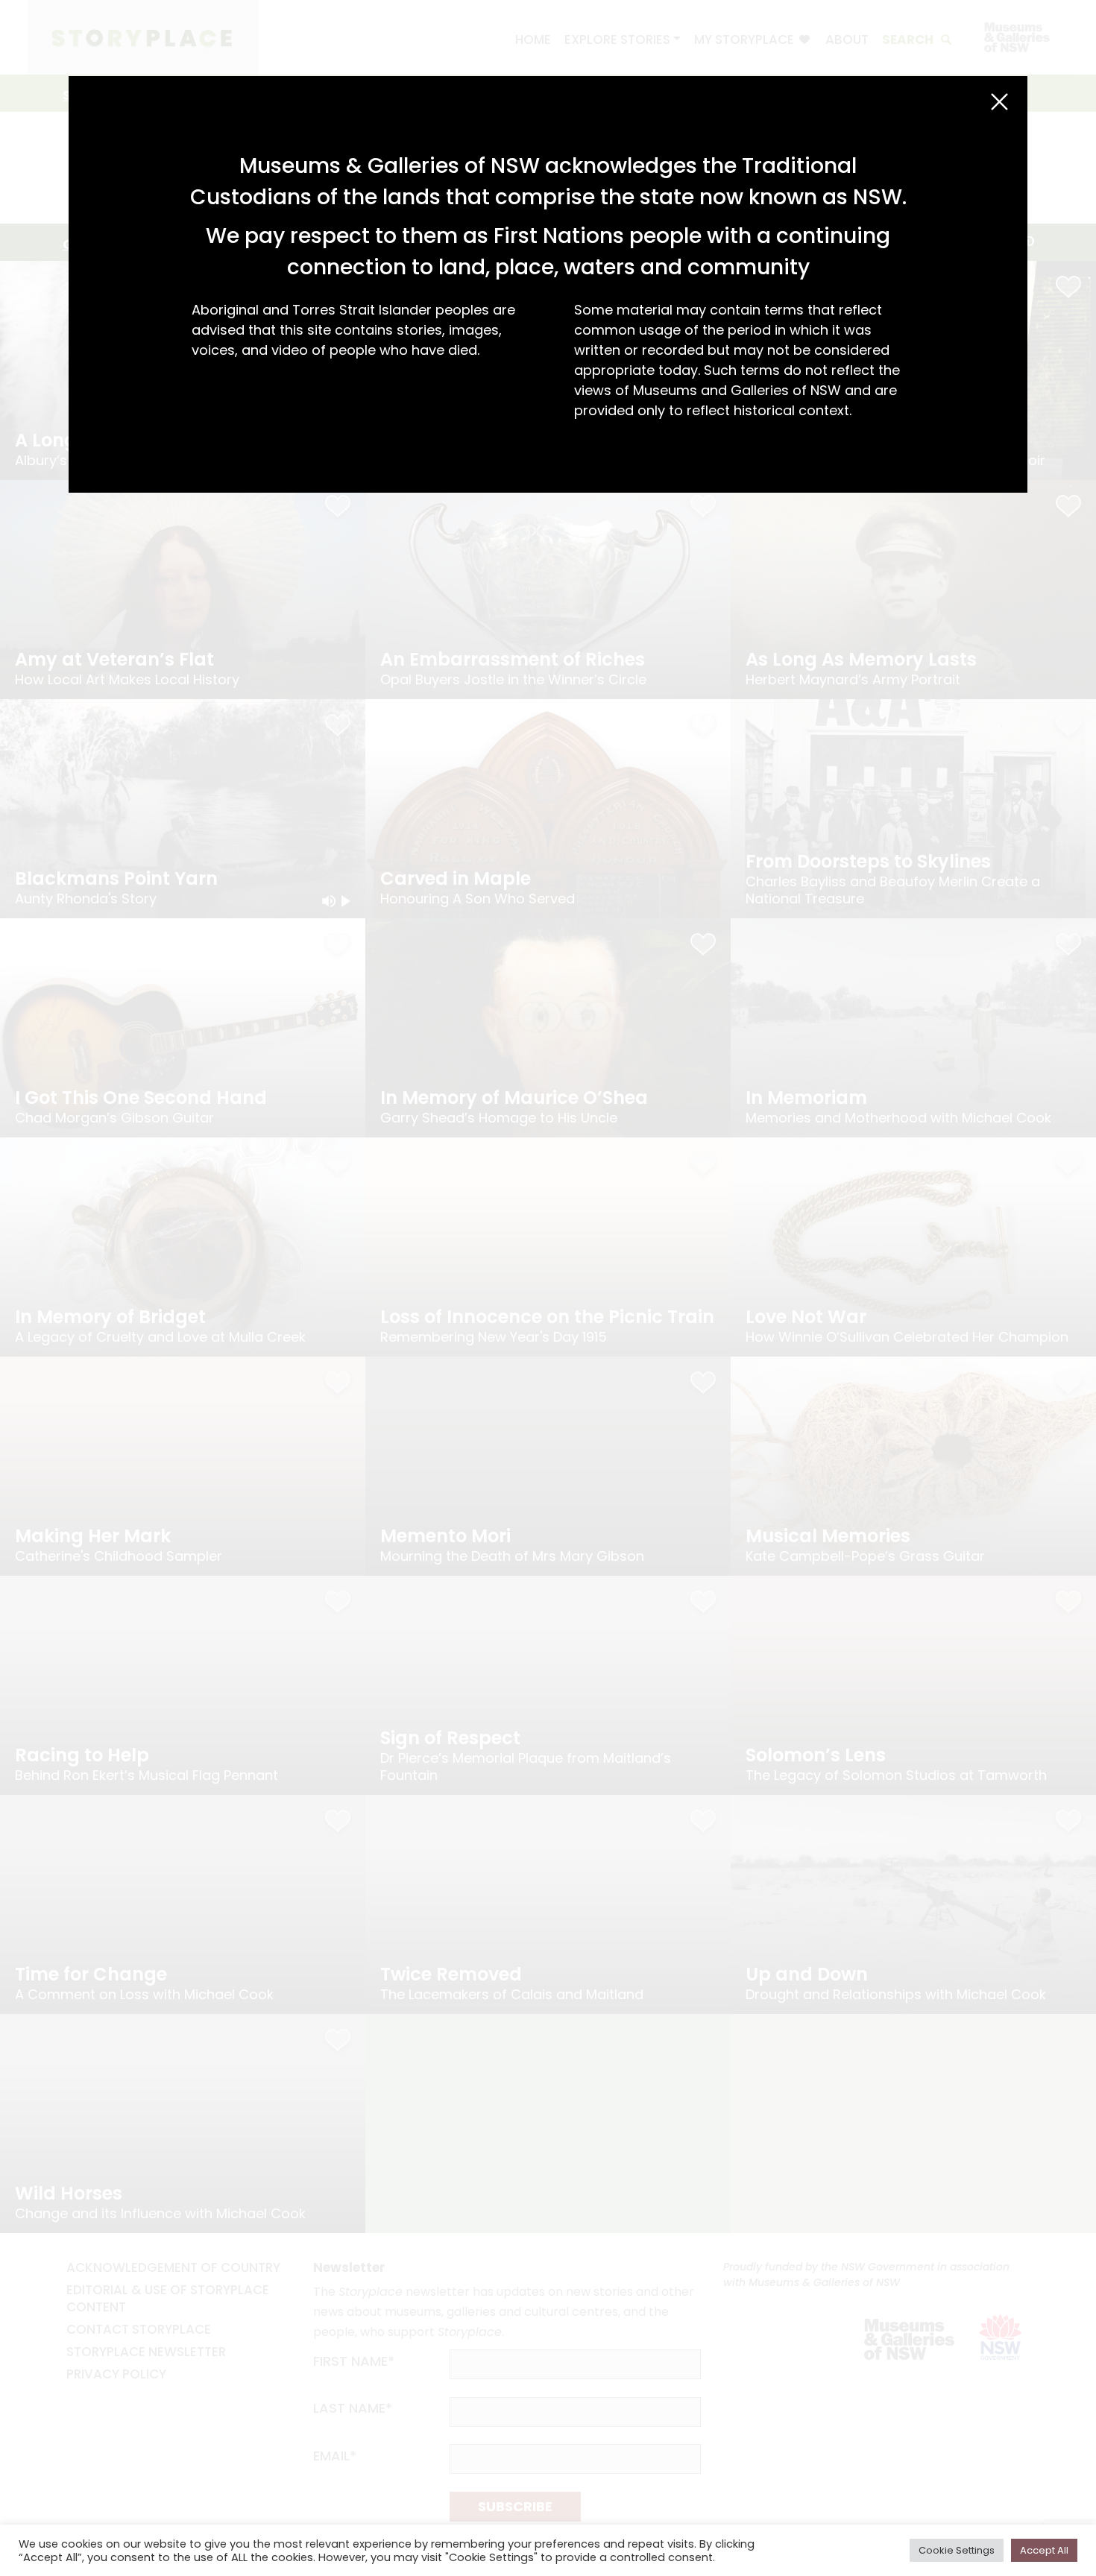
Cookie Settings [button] (957, 2550)
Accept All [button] (1044, 2550)
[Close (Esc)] (999, 102)
